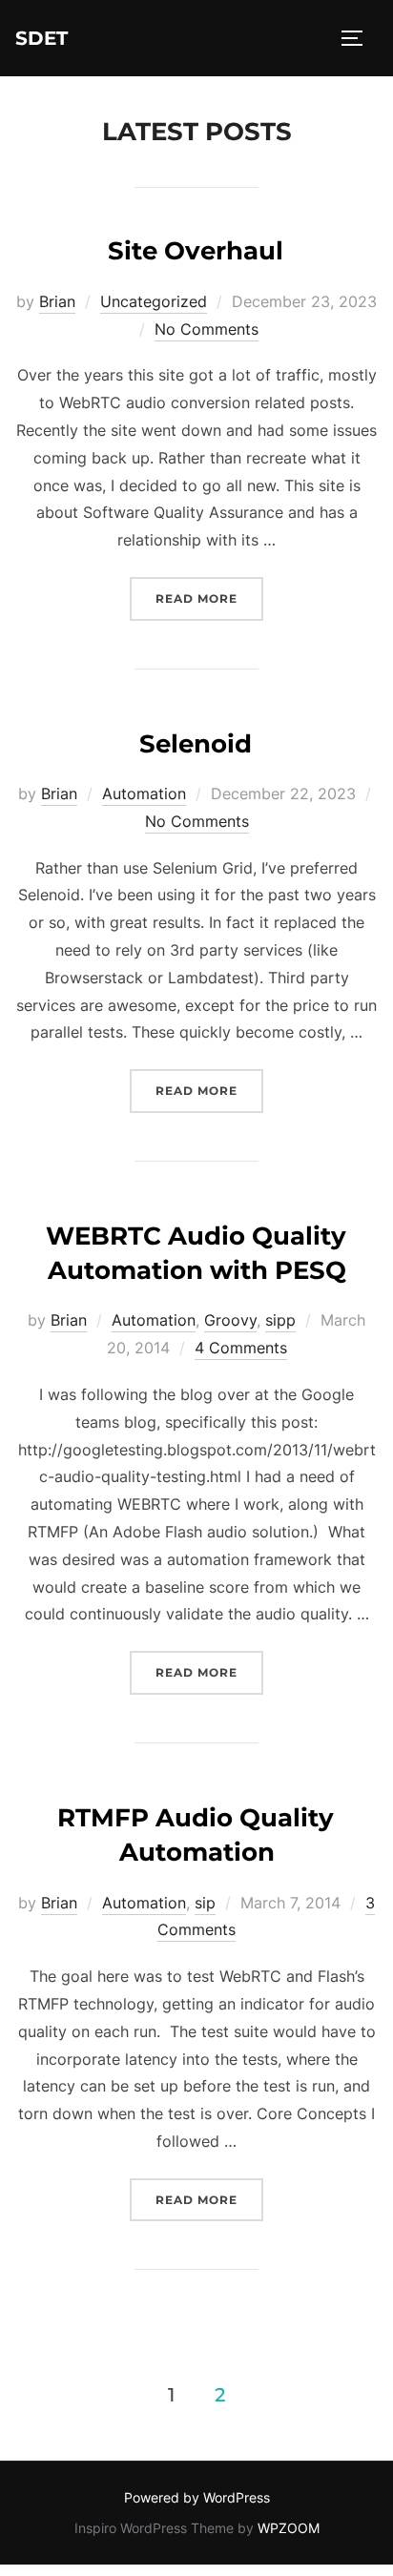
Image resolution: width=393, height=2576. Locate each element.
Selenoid (196, 744)
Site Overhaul (196, 251)
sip (205, 1903)
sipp (280, 1320)
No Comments (207, 329)
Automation (144, 793)
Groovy (230, 1320)
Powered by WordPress (197, 2497)
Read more (209, 598)
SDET (41, 38)
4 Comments (241, 1348)
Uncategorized (154, 301)
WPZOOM (289, 2528)
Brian (57, 301)
